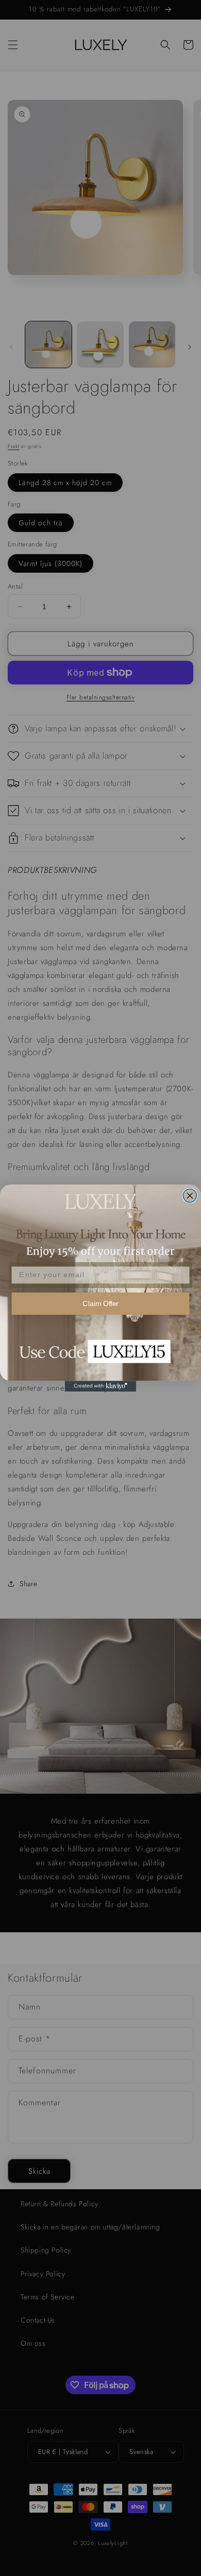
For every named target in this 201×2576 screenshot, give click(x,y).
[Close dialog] (190, 1196)
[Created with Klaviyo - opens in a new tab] (101, 1386)
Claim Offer (100, 1304)
